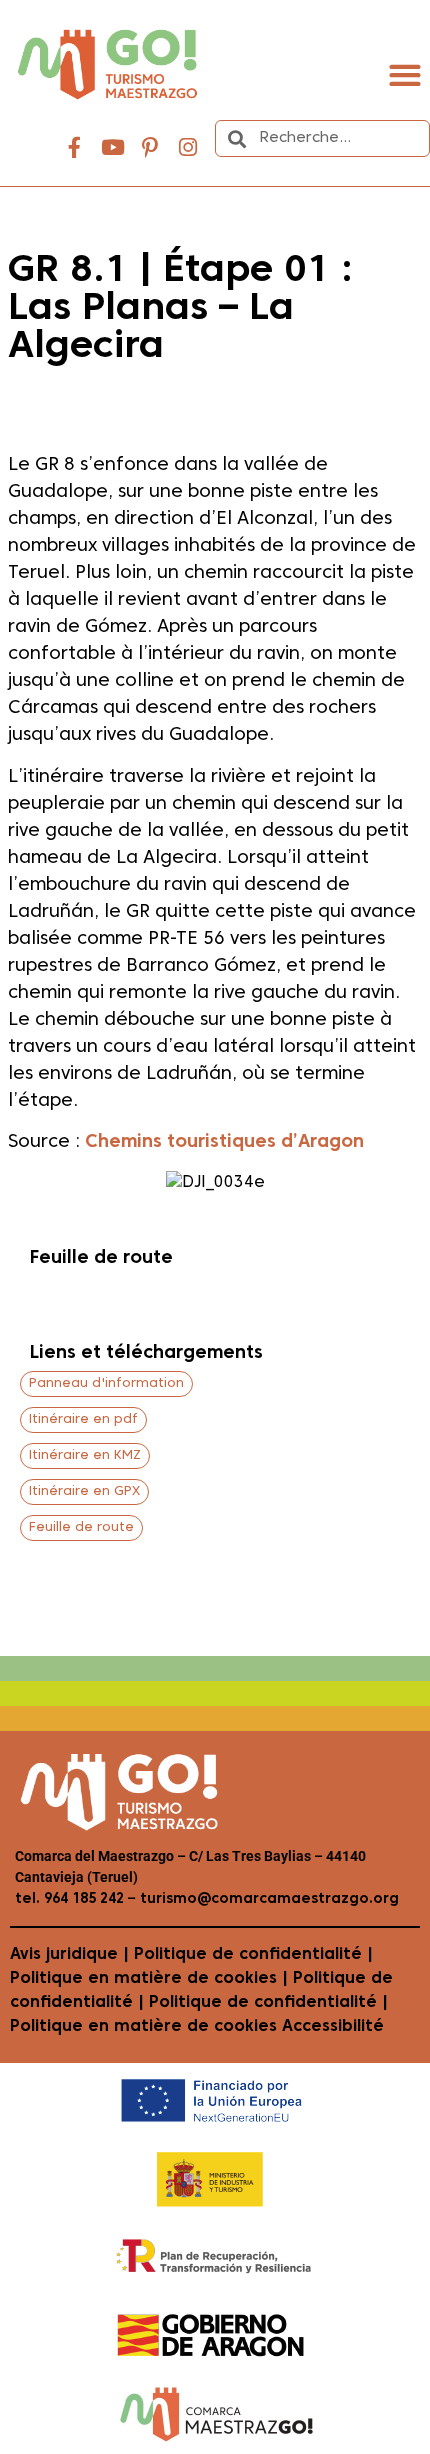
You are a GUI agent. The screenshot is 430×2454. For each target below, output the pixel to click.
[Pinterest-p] (150, 148)
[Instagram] (188, 148)
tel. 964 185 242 (69, 1899)
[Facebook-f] (75, 148)
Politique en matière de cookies (143, 1979)
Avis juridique (64, 1955)
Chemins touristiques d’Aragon (224, 1142)
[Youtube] (113, 148)
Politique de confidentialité (248, 1955)
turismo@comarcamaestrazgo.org (267, 1899)
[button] (404, 74)
